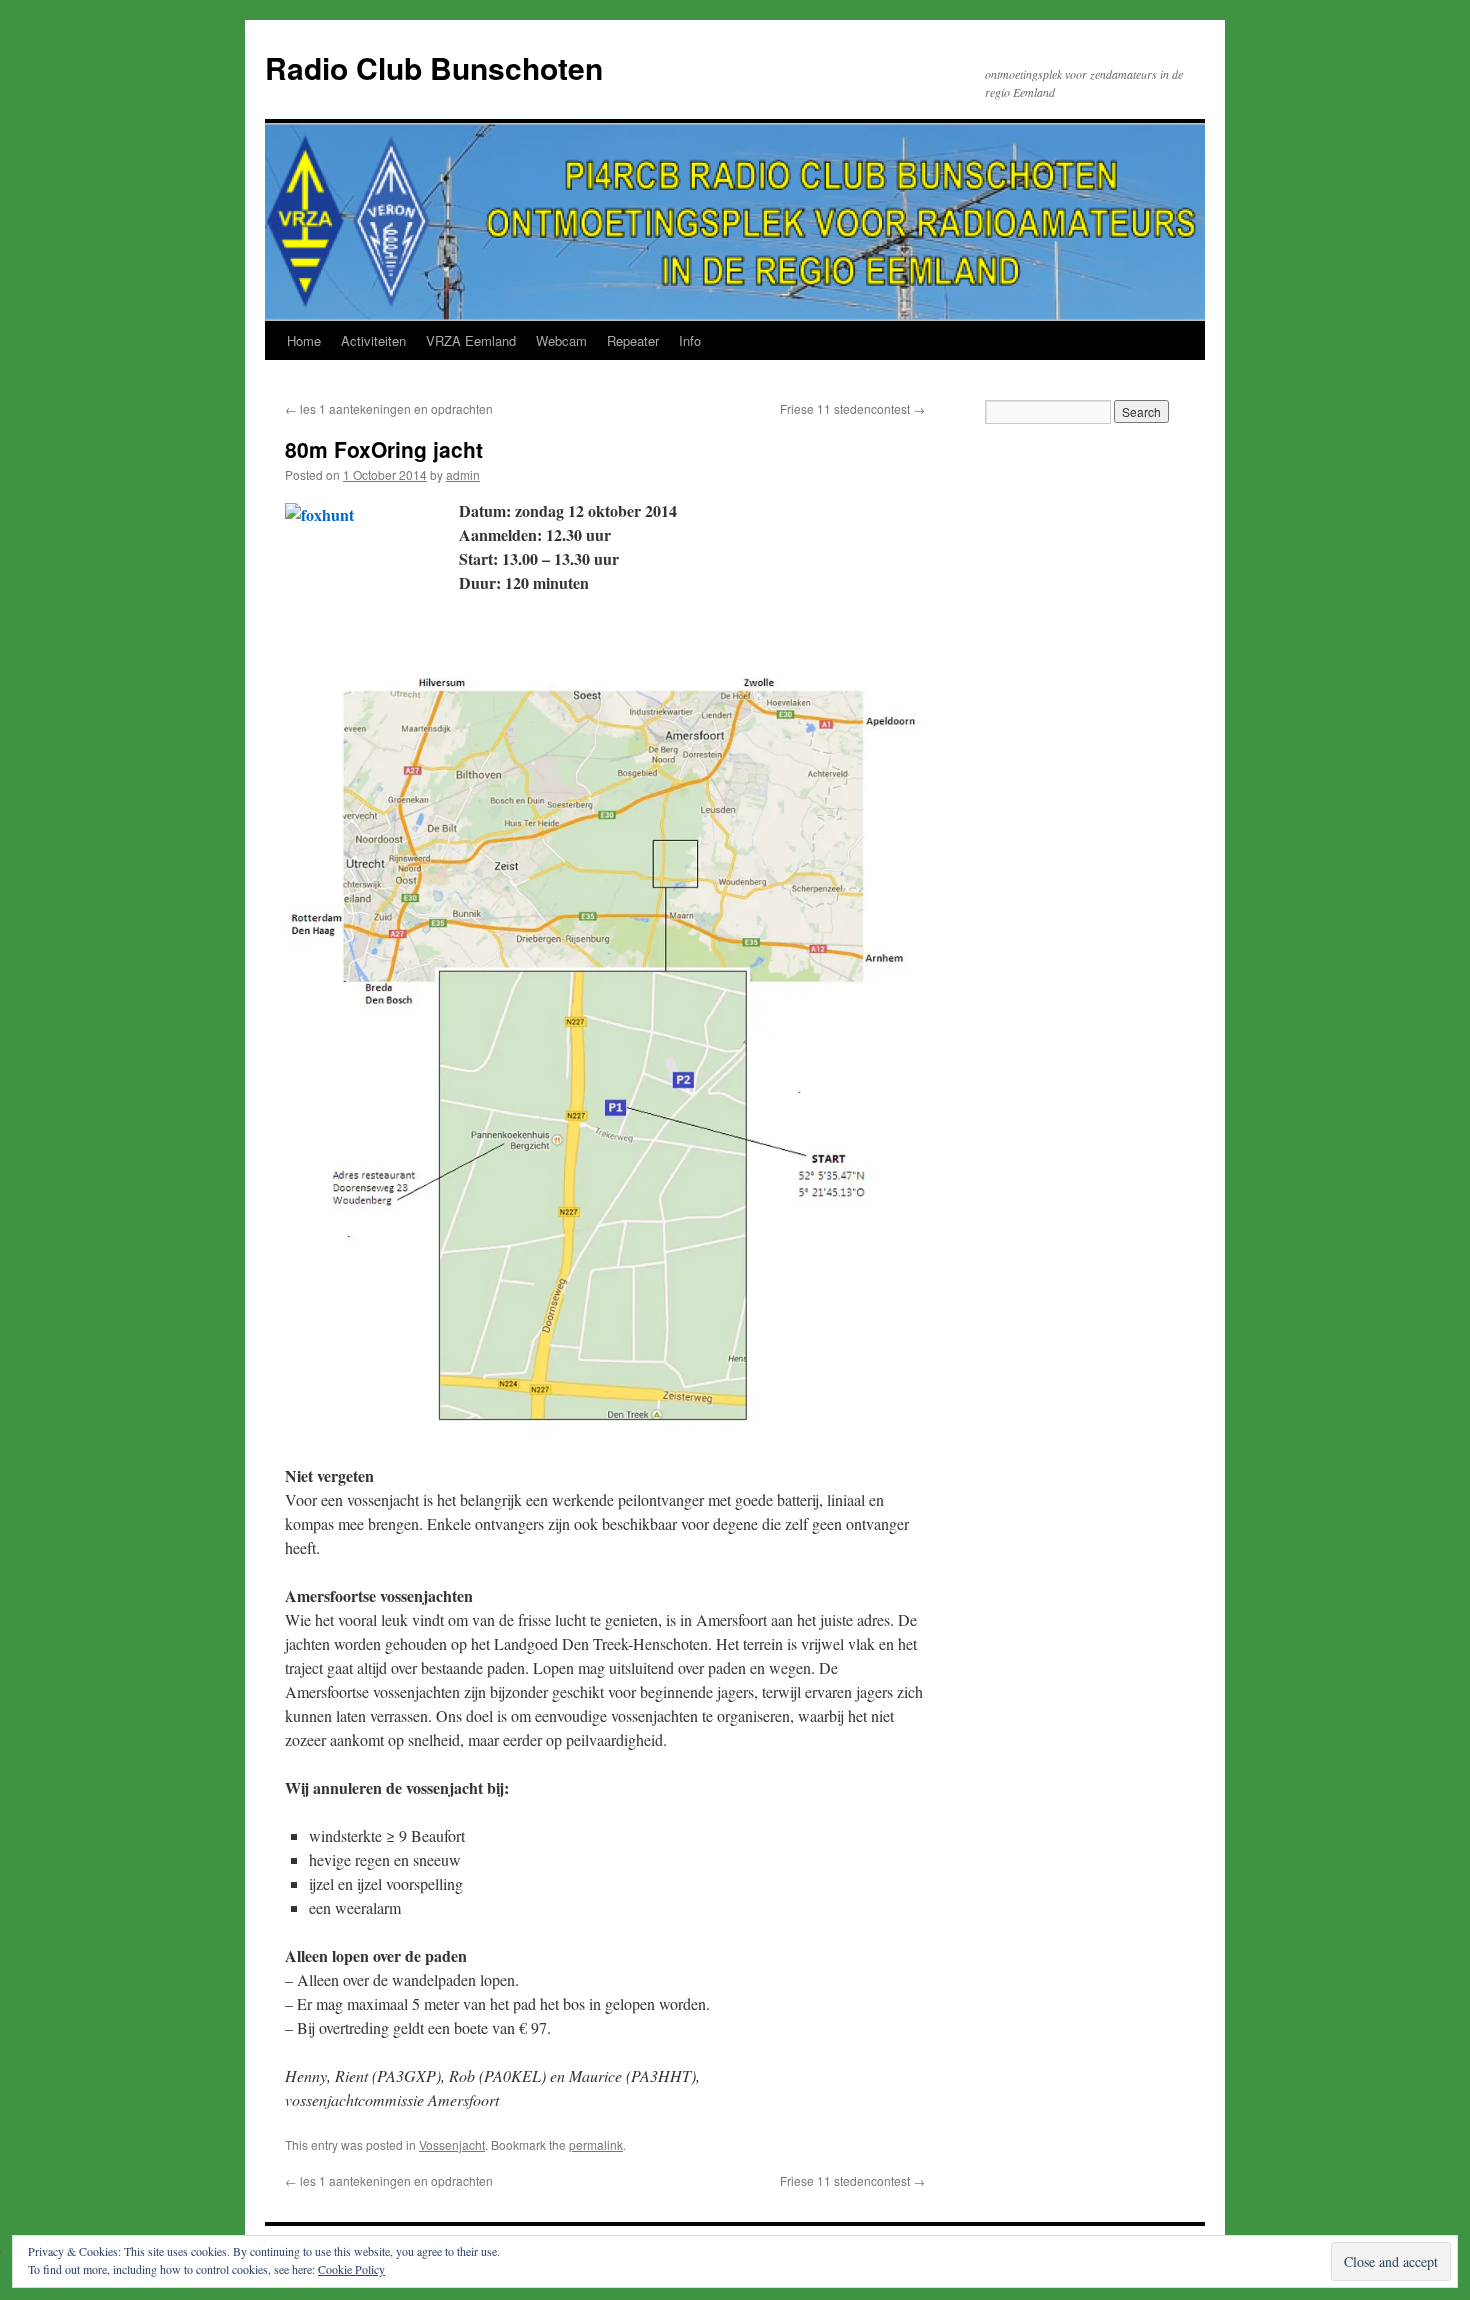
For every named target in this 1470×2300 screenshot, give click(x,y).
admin (463, 474)
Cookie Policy (351, 2269)
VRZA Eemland (471, 340)
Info (690, 340)
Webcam (561, 340)
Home (304, 340)
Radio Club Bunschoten (434, 67)
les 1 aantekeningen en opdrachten (389, 408)
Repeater (633, 340)
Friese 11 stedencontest (852, 408)
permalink (596, 2144)
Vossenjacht (452, 2144)
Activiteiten (373, 340)
